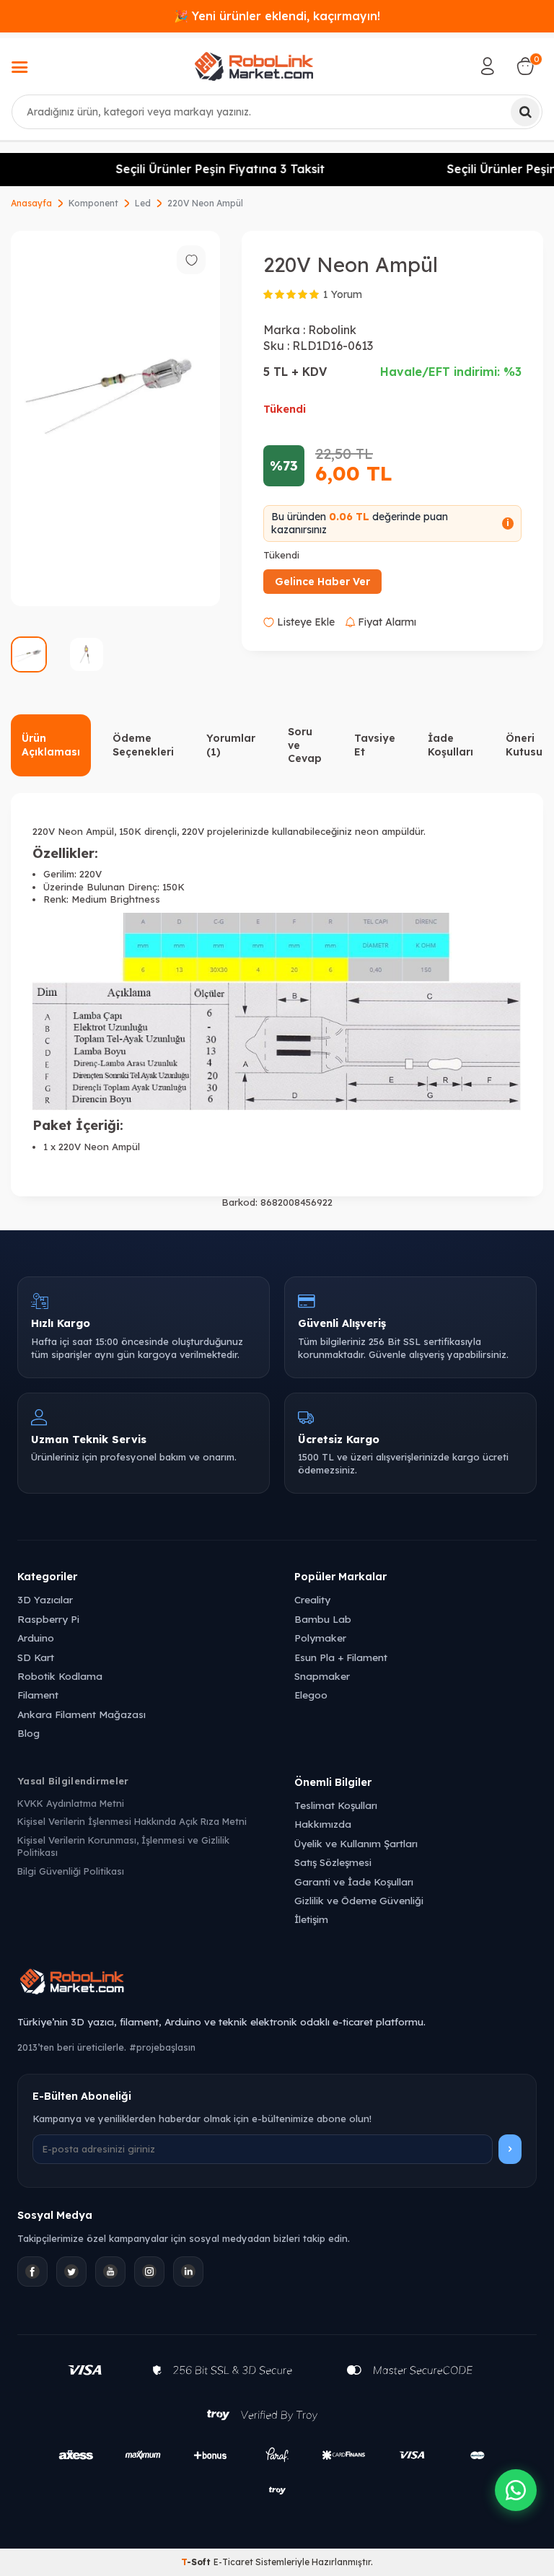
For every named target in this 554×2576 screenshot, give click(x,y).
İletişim (311, 1919)
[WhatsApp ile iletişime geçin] (516, 2490)
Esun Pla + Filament (341, 1657)
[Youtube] (110, 2271)
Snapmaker (322, 1676)
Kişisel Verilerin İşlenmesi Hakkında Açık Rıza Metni (132, 1821)
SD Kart (36, 1657)
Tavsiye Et (375, 745)
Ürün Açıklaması (51, 745)
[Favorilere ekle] (191, 260)
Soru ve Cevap (305, 745)
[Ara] (525, 112)
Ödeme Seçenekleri (143, 745)
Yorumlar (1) (231, 745)
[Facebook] (32, 2271)
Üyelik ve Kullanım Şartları (356, 1843)
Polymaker (320, 1638)
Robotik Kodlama (60, 1676)
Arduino (36, 1638)
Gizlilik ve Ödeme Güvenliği (359, 1900)
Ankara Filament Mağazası (82, 1714)
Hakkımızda (323, 1824)
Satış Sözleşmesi (333, 1862)
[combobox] (277, 112)
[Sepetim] (525, 66)
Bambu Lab (323, 1619)
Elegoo (311, 1695)
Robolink (332, 330)
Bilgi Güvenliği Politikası (71, 1871)
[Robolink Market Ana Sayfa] (277, 1984)
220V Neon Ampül (205, 203)
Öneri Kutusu (524, 745)
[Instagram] (149, 2271)
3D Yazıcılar (45, 1599)
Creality (312, 1599)
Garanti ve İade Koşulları (354, 1881)
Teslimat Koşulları (336, 1805)
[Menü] (19, 69)
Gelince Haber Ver (322, 582)
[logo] (254, 66)
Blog (28, 1733)
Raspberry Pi (48, 1619)
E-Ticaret (233, 2562)
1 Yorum (343, 294)
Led (143, 203)
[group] (115, 419)
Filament (38, 1695)
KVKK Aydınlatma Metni (71, 1803)
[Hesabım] (488, 66)
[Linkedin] (188, 2271)
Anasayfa (31, 203)
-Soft (197, 2562)
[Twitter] (71, 2271)
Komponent (93, 203)
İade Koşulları (450, 745)
